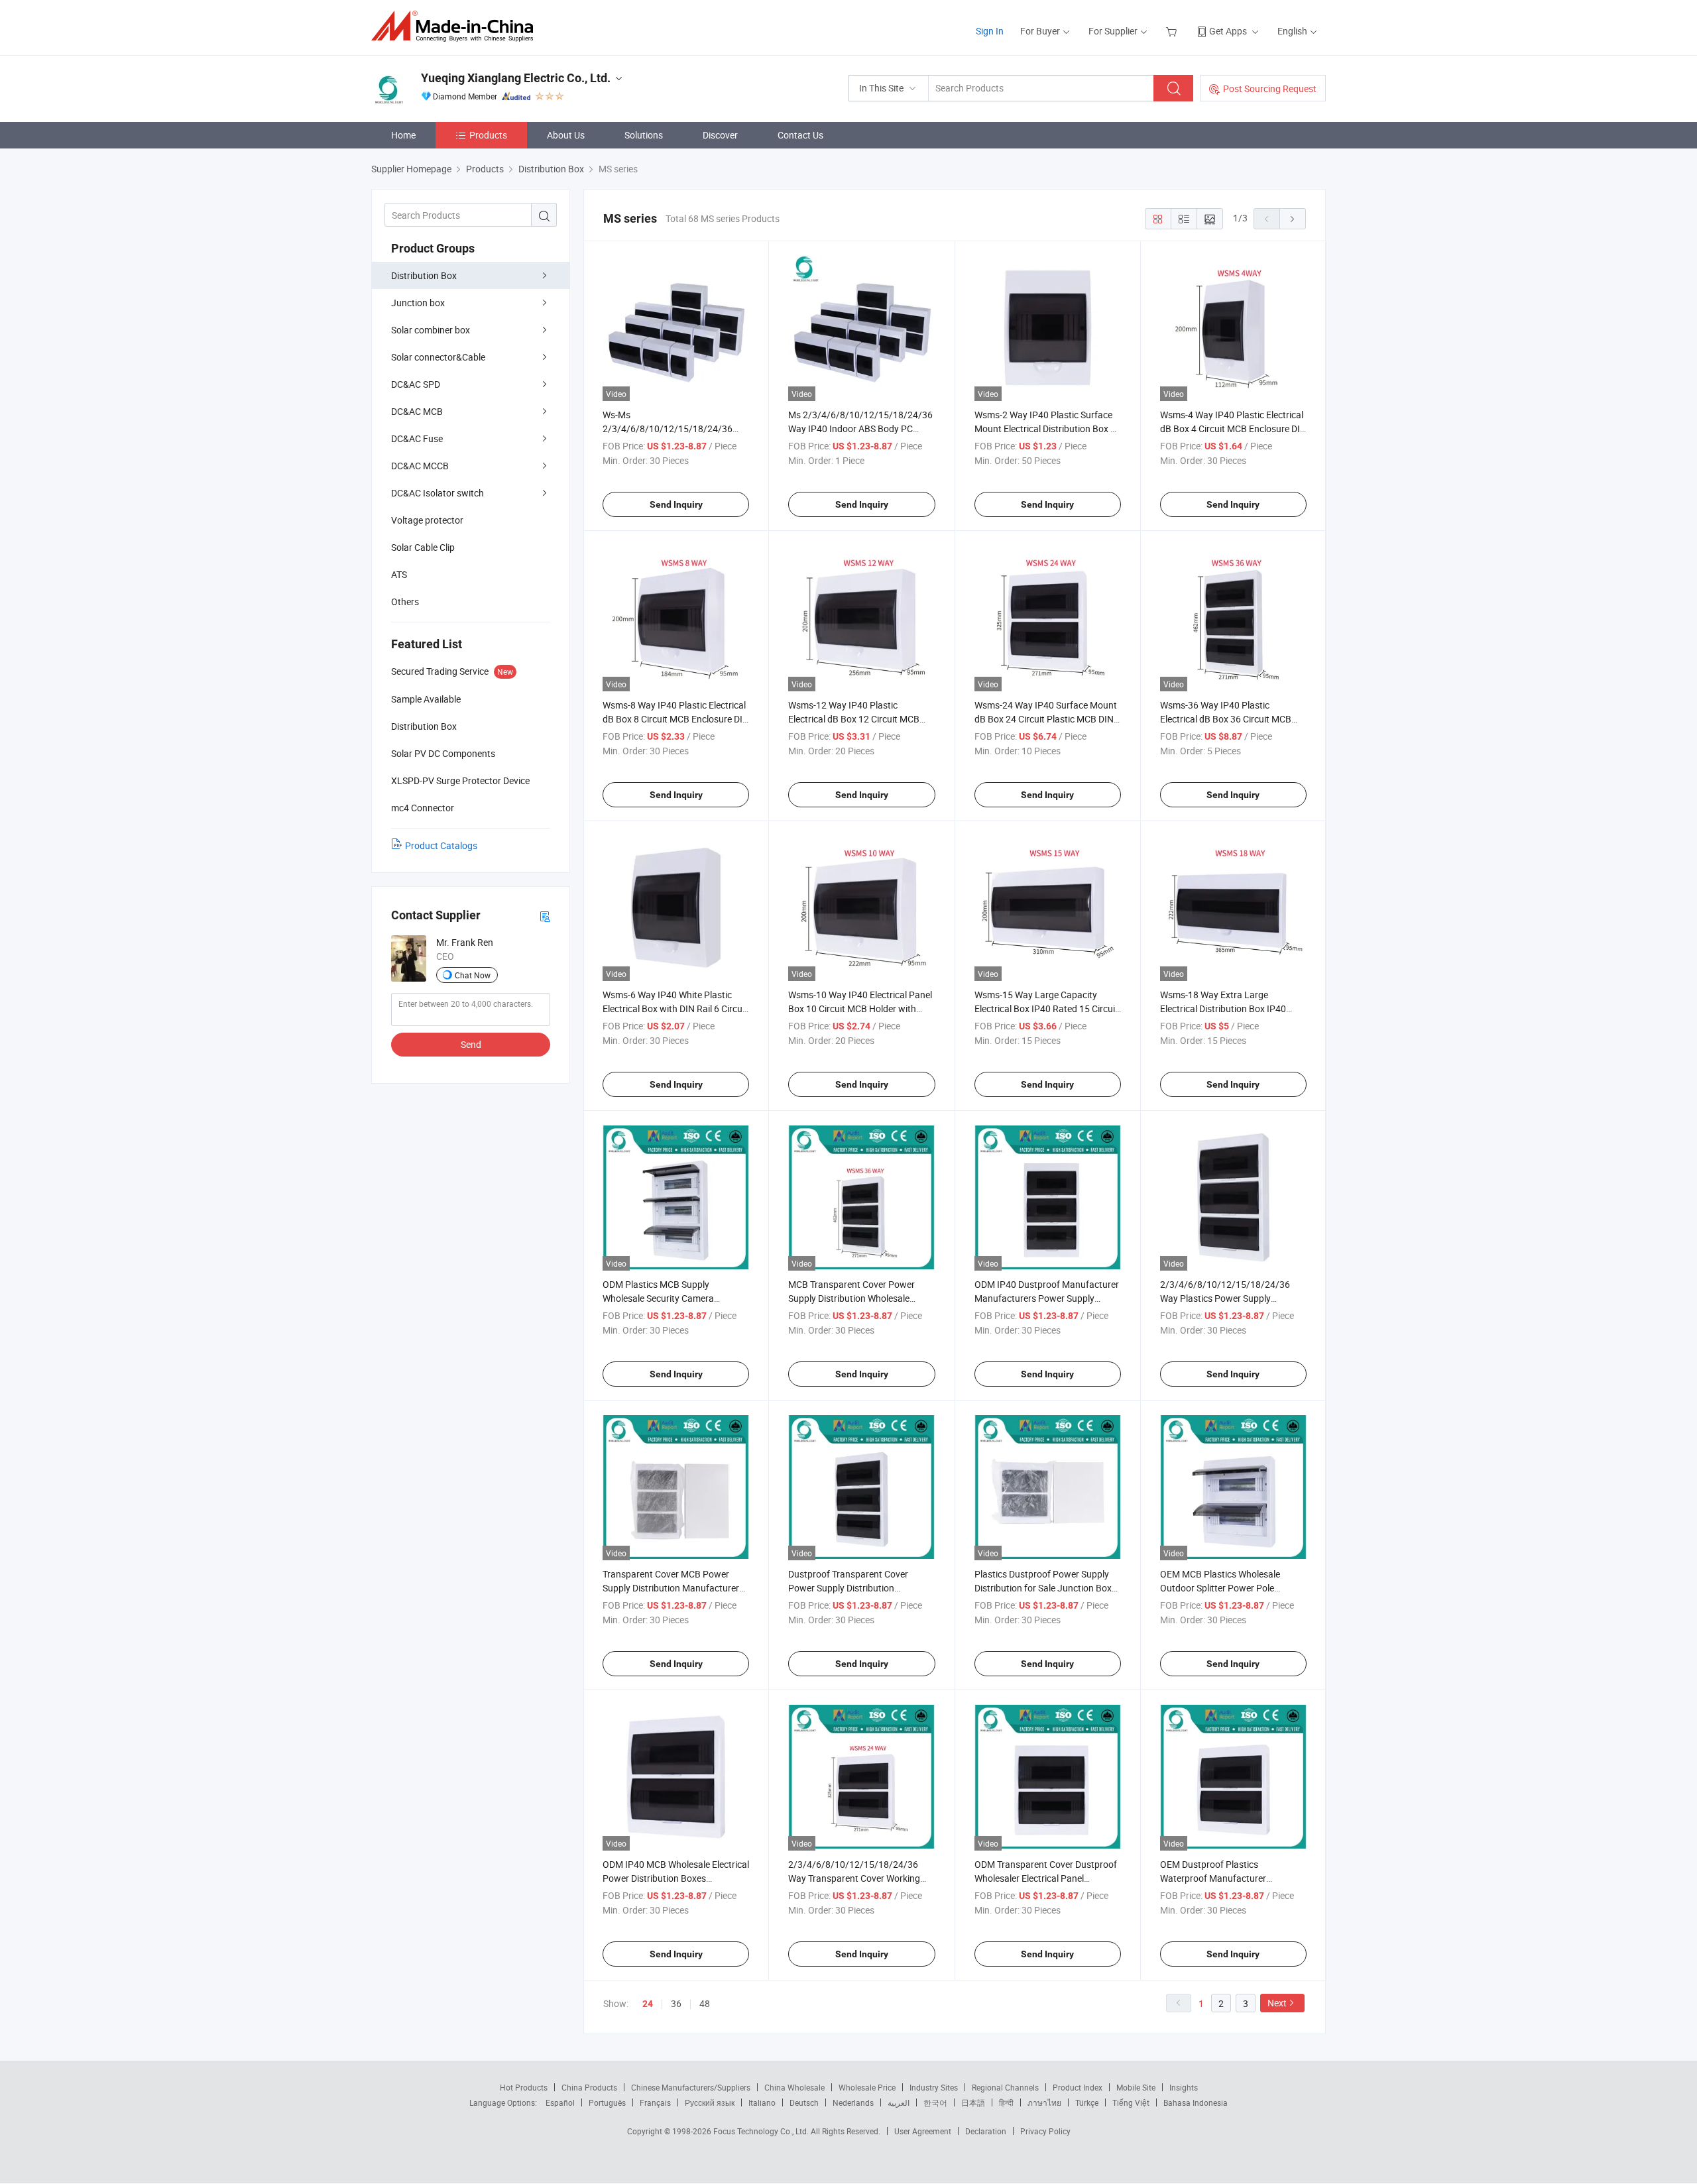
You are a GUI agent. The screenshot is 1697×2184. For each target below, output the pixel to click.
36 (676, 2003)
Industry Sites (934, 2087)
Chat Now (473, 975)
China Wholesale (794, 2087)
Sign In (990, 31)
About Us (566, 135)
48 (705, 2003)
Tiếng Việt (1131, 2102)
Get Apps (1228, 31)
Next (1277, 2003)
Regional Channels (1005, 2087)
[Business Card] (545, 916)
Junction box (418, 303)
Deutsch (804, 2102)
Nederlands (853, 2102)
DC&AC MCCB (420, 466)
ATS (399, 574)
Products (488, 135)
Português (607, 2102)
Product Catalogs (441, 845)
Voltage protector (427, 520)
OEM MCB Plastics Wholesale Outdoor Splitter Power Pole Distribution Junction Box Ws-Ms (1227, 1588)
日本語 (973, 2102)
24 (648, 2004)
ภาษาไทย (1044, 2102)
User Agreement (923, 2131)
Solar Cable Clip (423, 547)
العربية (899, 2102)
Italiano (762, 2102)
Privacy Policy (1045, 2131)
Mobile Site (1136, 2087)
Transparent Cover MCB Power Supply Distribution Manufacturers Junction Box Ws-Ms (673, 1588)
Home (403, 135)
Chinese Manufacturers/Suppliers (691, 2087)
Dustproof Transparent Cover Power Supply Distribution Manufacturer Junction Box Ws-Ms (860, 1588)
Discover (720, 135)
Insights (1184, 2087)
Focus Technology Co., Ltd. (762, 2131)
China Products (589, 2087)
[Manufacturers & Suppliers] (456, 26)
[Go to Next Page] (1293, 219)
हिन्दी (1006, 2102)
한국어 (935, 2102)
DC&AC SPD (416, 384)
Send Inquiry (676, 504)
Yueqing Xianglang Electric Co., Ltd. (516, 78)
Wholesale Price (867, 2087)
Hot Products (524, 2087)
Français (655, 2102)
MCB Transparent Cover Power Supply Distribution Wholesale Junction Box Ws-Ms (851, 1298)
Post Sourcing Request (1270, 88)
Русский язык (710, 2102)
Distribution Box (424, 275)
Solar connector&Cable (438, 357)
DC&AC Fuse (417, 438)
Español (560, 2102)
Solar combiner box (431, 330)
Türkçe (1087, 2102)
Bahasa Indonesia (1196, 2102)
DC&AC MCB (417, 411)
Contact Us (800, 135)
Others (405, 602)
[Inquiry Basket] (1173, 31)
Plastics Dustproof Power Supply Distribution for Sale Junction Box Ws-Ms (1043, 1588)
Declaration (986, 2131)
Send (471, 1044)
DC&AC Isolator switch (438, 493)
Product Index (1078, 2087)
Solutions (644, 135)
